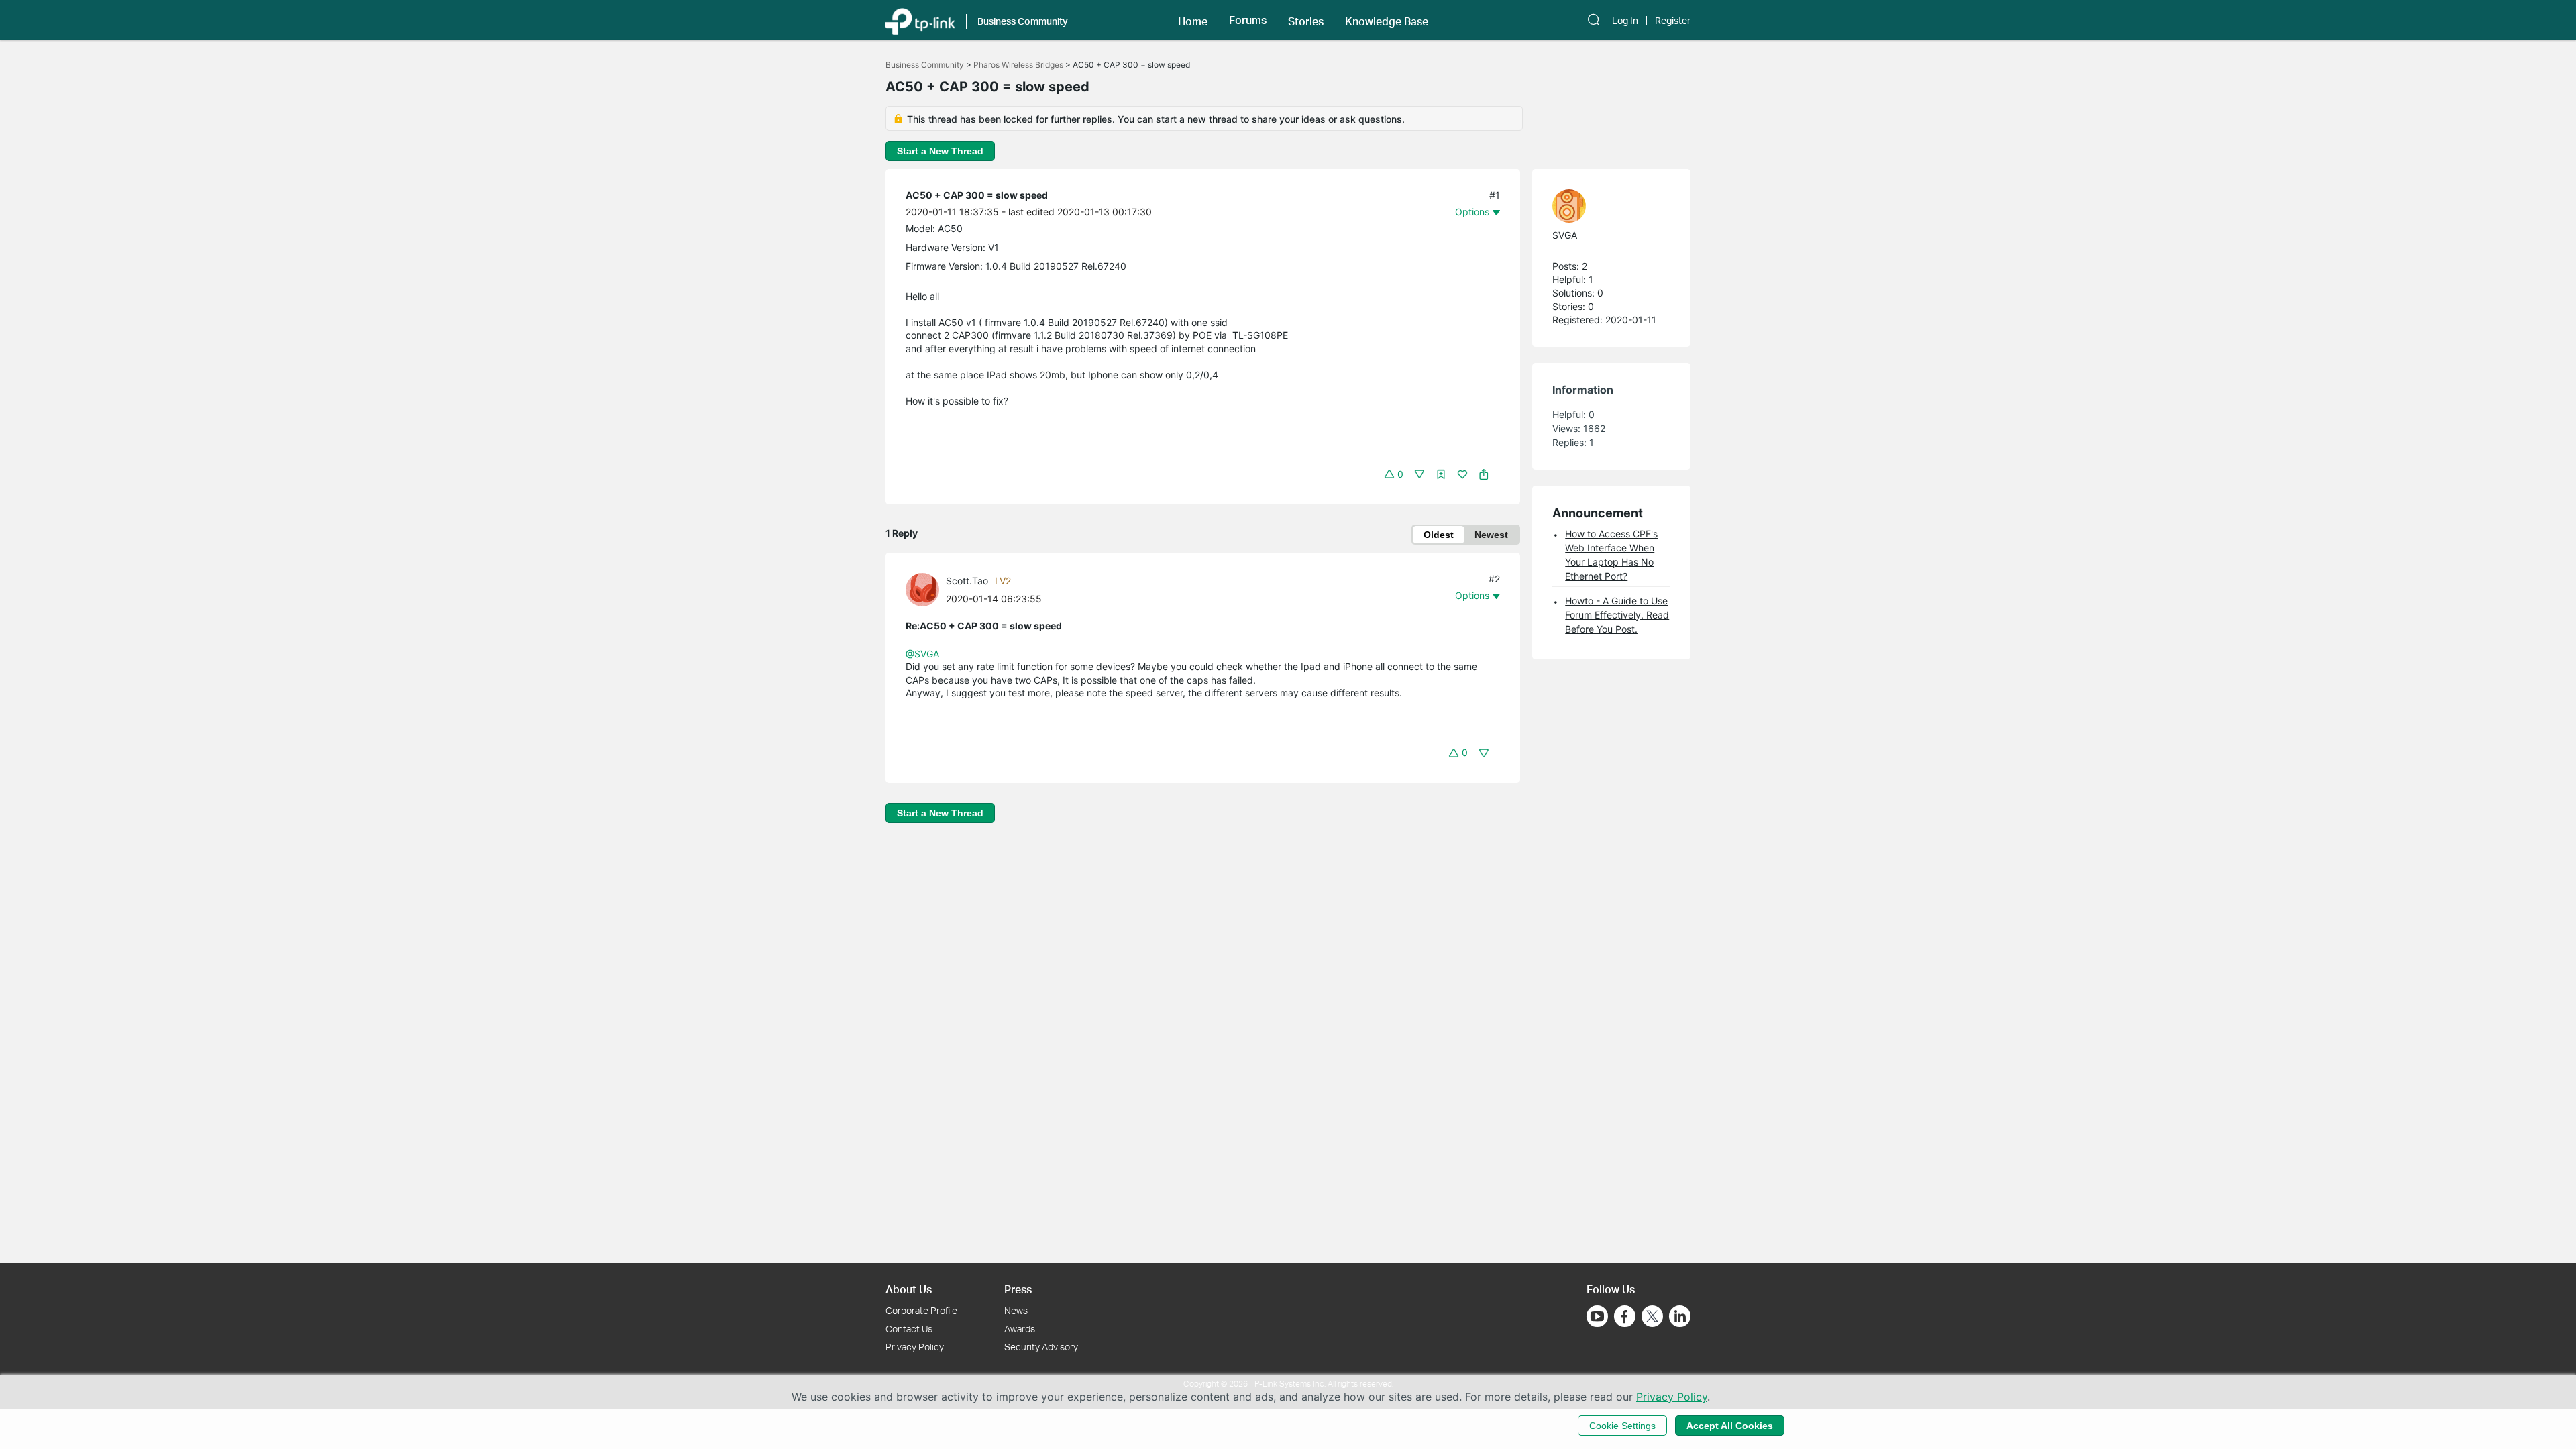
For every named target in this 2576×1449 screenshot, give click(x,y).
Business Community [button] (1023, 21)
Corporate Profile (921, 1310)
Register (1673, 21)
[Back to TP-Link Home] (920, 20)
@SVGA (922, 654)
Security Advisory (1041, 1347)
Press (1018, 1289)
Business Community (925, 65)
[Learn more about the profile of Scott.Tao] (926, 588)
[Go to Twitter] (1652, 1318)
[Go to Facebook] (1625, 1316)
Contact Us (909, 1329)
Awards (1020, 1329)
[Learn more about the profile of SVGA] (1605, 206)
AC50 (950, 228)
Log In (1625, 21)
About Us (909, 1289)
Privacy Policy (915, 1347)
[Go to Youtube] (1597, 1316)
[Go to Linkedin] (1680, 1316)
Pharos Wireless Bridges (1018, 65)
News (1016, 1310)
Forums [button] (1248, 20)
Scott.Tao (967, 581)
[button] (1193, 20)
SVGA (1565, 235)
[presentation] (922, 590)
